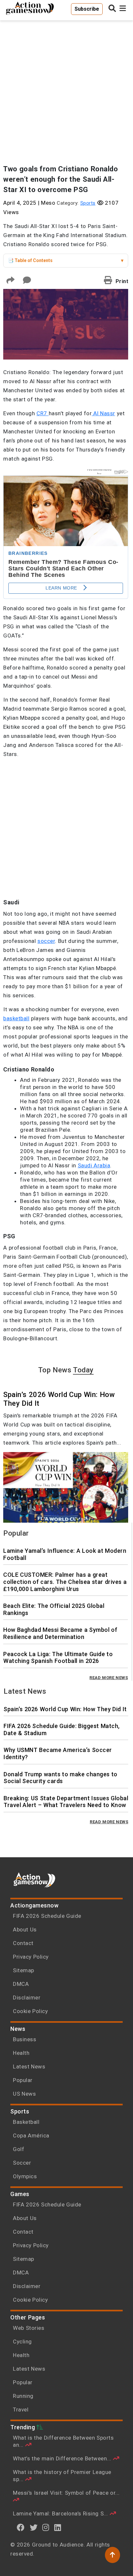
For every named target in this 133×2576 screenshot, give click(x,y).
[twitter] (34, 2527)
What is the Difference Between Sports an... (63, 2441)
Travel (21, 2410)
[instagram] (46, 2527)
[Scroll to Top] (113, 2555)
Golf (19, 2149)
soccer (46, 941)
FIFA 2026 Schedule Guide (47, 1916)
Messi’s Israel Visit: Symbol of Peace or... (66, 2493)
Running (23, 2396)
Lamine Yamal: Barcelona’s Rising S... (61, 2513)
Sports (88, 203)
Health (21, 2053)
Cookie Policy (30, 2011)
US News (24, 2094)
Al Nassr (103, 413)
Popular (23, 2080)
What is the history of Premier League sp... (62, 2476)
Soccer (22, 2163)
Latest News (29, 2067)
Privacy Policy (31, 1957)
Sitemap (24, 1970)
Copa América (31, 2135)
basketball (16, 1018)
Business (25, 2039)
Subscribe (87, 9)
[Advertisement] (66, 89)
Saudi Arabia (94, 1165)
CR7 (43, 413)
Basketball (26, 2122)
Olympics (25, 2176)
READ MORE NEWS (109, 1678)
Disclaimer (27, 1998)
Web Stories (29, 2328)
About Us (25, 1929)
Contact (23, 1943)
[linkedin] (58, 2527)
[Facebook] (21, 2527)
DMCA (21, 1984)
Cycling (22, 2341)
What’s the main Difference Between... (63, 2458)
